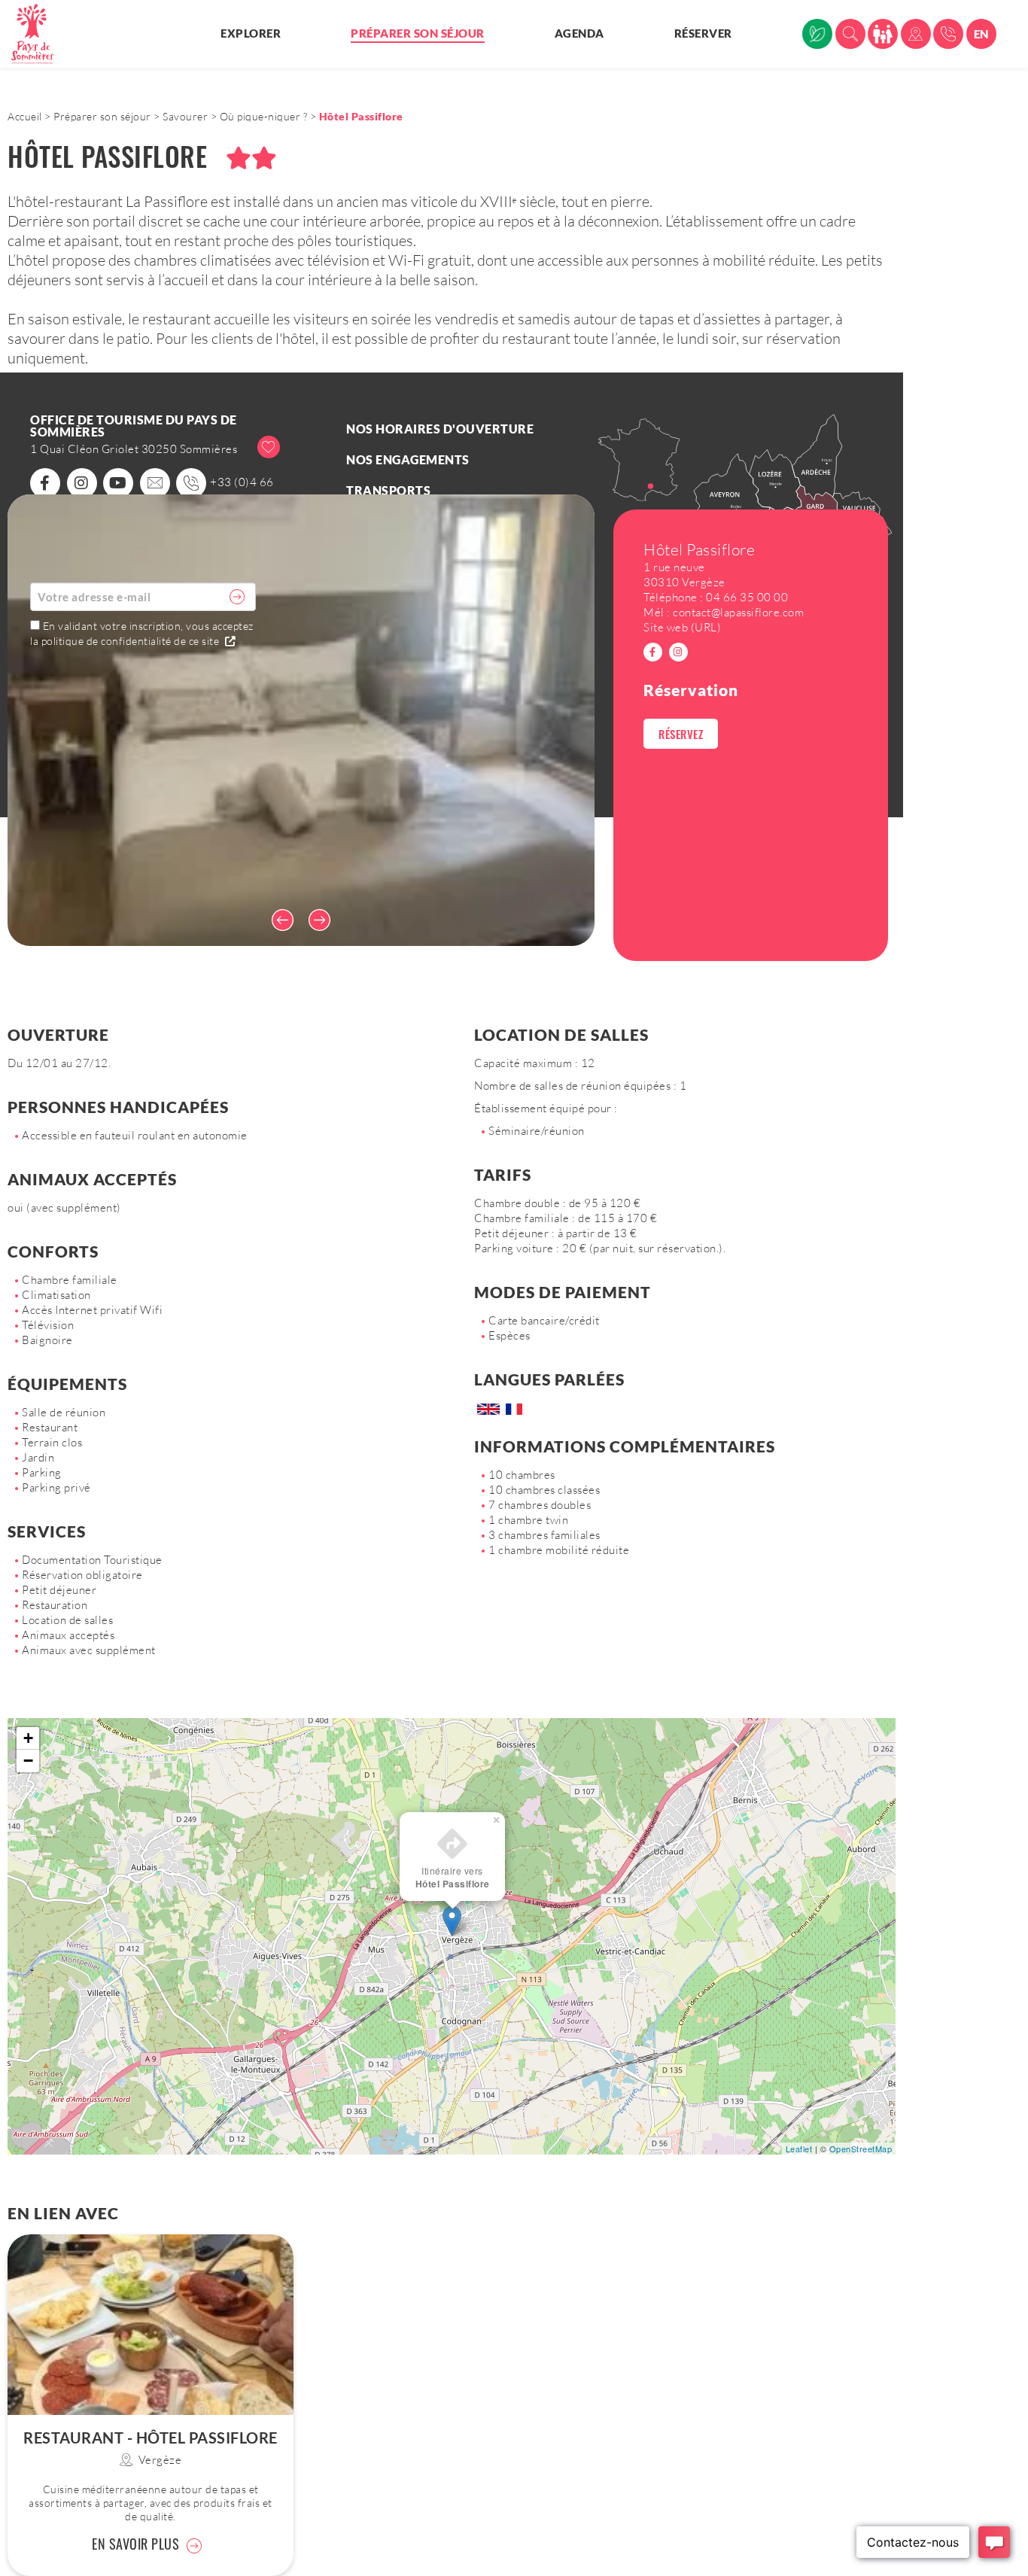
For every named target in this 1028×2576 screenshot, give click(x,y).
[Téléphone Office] (948, 34)
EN (981, 34)
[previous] (278, 920)
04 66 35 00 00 (747, 597)
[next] (324, 920)
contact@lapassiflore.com (738, 612)
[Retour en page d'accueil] (41, 34)
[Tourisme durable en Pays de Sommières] (817, 34)
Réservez (681, 734)
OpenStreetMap (861, 2149)
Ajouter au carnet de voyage (355, 445)
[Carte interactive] (916, 34)
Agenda (579, 33)
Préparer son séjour (418, 33)
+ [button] (29, 1738)
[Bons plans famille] (883, 34)
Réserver (703, 33)
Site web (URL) (682, 627)
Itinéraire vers (453, 1877)
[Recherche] (850, 34)
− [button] (29, 1761)
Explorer (251, 33)
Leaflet (799, 2149)
